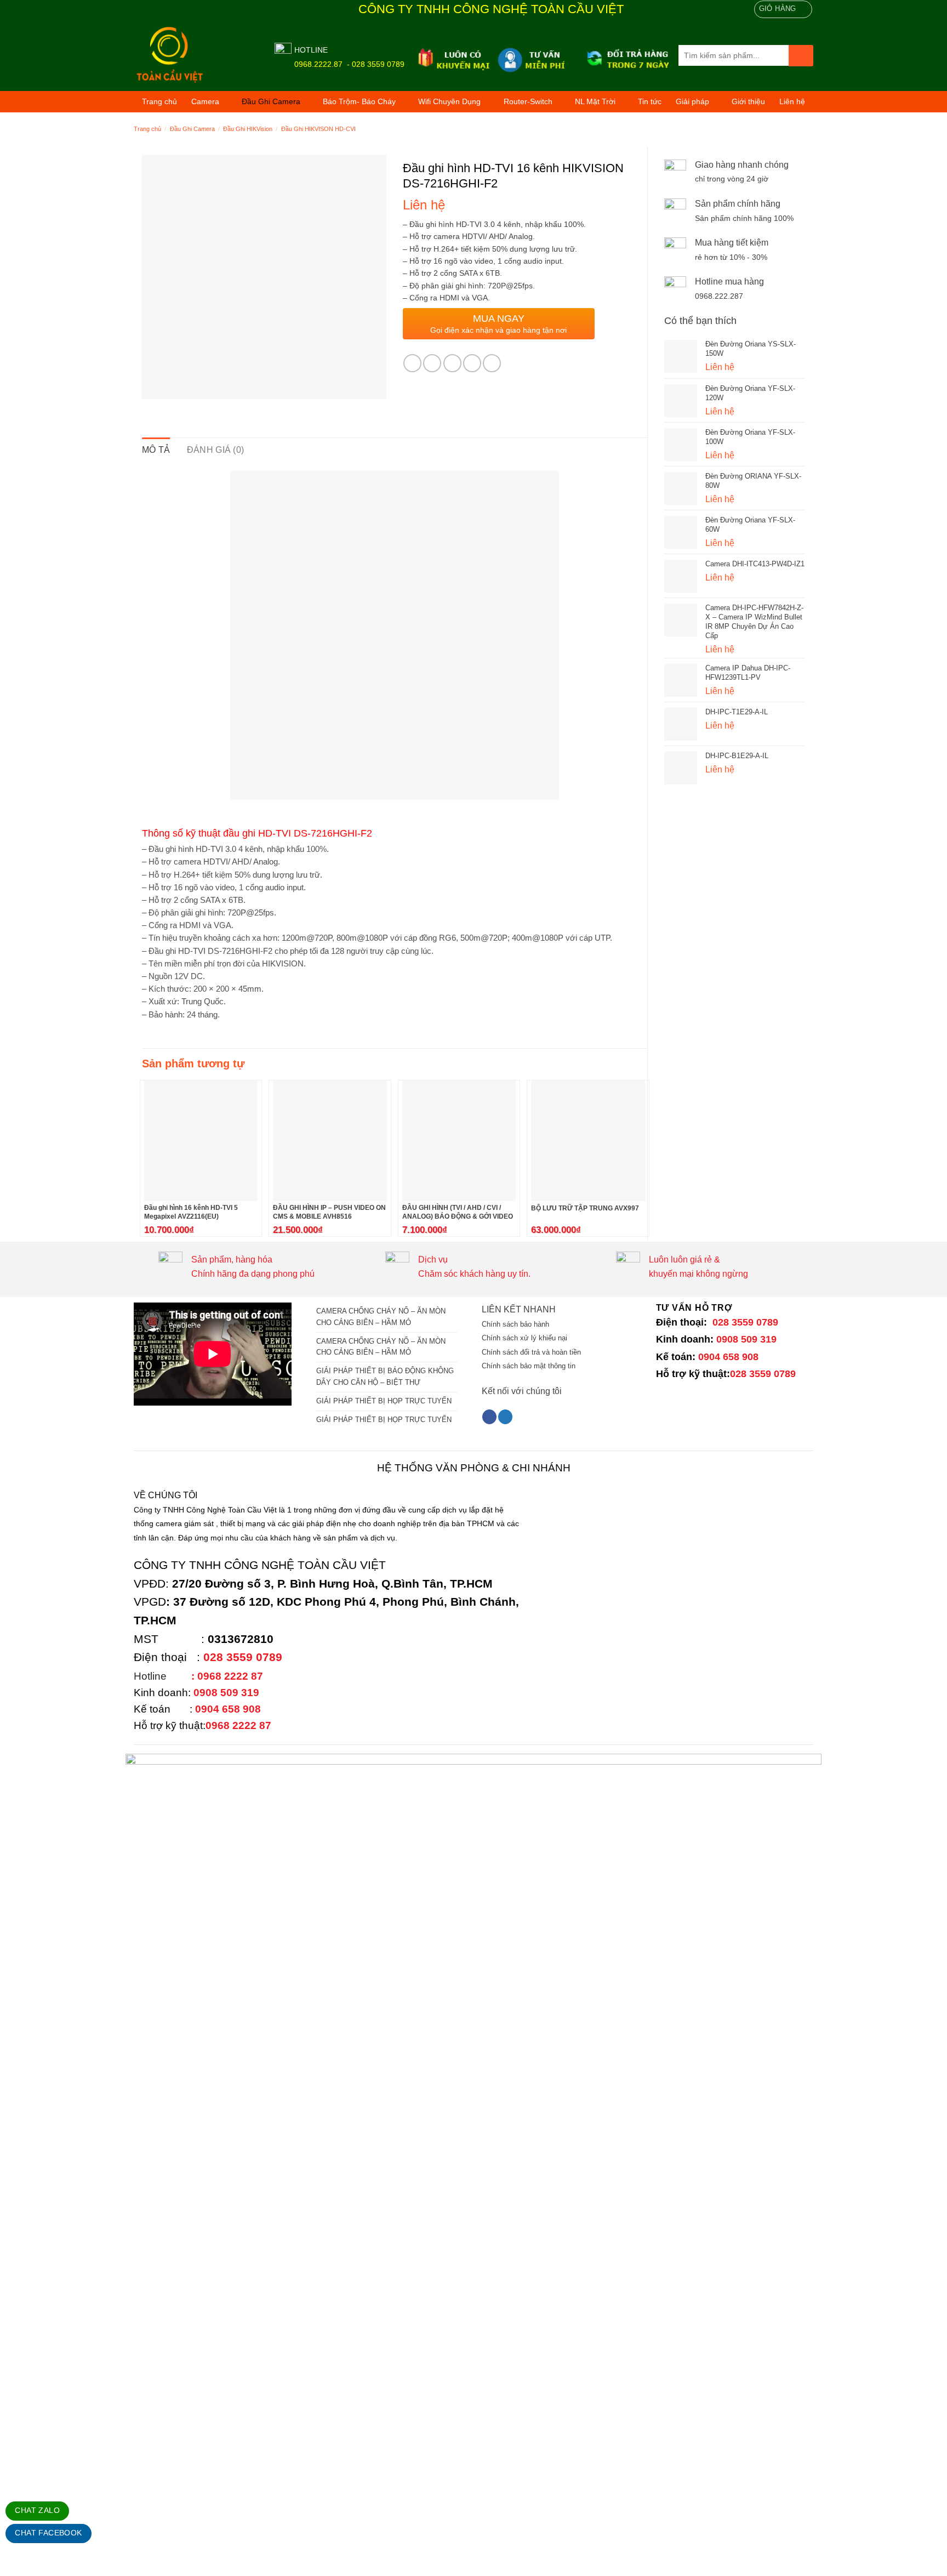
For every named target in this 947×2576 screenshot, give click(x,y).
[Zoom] (156, 386)
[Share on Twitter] (432, 363)
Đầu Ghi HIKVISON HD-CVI (318, 129)
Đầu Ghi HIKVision (248, 129)
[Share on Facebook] (412, 363)
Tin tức (650, 101)
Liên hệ (792, 101)
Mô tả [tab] (156, 450)
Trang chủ (159, 101)
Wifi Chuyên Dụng (449, 101)
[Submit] (801, 56)
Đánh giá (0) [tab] (216, 450)
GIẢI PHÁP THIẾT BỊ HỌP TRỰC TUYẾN (384, 1401)
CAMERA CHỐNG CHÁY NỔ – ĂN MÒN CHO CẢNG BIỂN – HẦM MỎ (381, 1317)
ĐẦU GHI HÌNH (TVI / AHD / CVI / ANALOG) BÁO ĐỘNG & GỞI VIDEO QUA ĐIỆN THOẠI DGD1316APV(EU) (459, 1216)
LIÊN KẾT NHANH (519, 1309)
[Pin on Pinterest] (472, 363)
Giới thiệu (748, 101)
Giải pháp (692, 101)
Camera (205, 101)
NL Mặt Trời (595, 101)
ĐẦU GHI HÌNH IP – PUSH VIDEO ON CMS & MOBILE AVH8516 (329, 1212)
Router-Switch (528, 101)
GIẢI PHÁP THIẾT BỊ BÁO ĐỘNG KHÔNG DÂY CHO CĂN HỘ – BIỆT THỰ (385, 1377)
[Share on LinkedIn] (492, 363)
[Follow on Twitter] (505, 1417)
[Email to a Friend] (452, 363)
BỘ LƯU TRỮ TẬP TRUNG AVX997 (585, 1208)
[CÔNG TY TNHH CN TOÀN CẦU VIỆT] (196, 55)
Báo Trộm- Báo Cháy (359, 101)
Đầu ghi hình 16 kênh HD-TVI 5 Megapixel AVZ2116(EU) (191, 1212)
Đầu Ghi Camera (271, 101)
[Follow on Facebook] (489, 1417)
